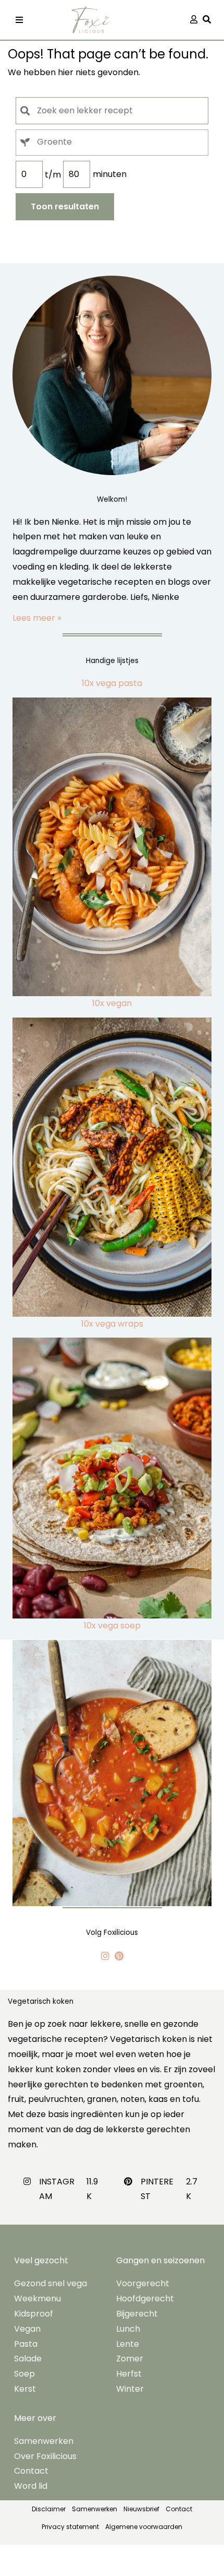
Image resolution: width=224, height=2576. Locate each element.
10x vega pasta (112, 683)
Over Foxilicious (45, 2456)
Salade (28, 2359)
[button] (209, 20)
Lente (128, 2344)
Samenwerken (44, 2441)
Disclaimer (49, 2509)
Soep (24, 2374)
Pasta (26, 2344)
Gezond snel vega (51, 2283)
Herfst (129, 2374)
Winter (130, 2389)
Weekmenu (38, 2299)
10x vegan (112, 1003)
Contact (31, 2471)
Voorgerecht (143, 2283)
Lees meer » (37, 618)
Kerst (25, 2389)
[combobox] (112, 143)
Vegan (27, 2329)
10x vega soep (112, 1626)
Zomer (130, 2359)
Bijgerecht (137, 2314)
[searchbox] (122, 142)
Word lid (31, 2486)
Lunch (128, 2329)
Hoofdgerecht (145, 2299)
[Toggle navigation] (19, 20)
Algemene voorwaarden (144, 2527)
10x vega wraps (112, 1324)
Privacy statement (70, 2527)
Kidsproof (34, 2314)
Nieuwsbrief (141, 2509)
